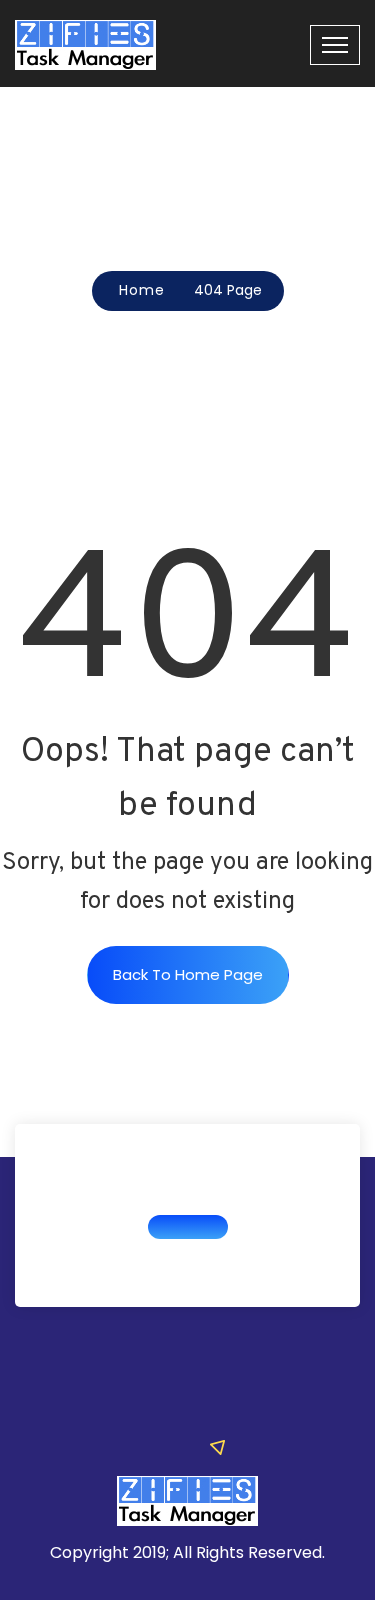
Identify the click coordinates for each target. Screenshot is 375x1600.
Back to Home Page (188, 974)
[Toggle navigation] (335, 45)
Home (142, 290)
